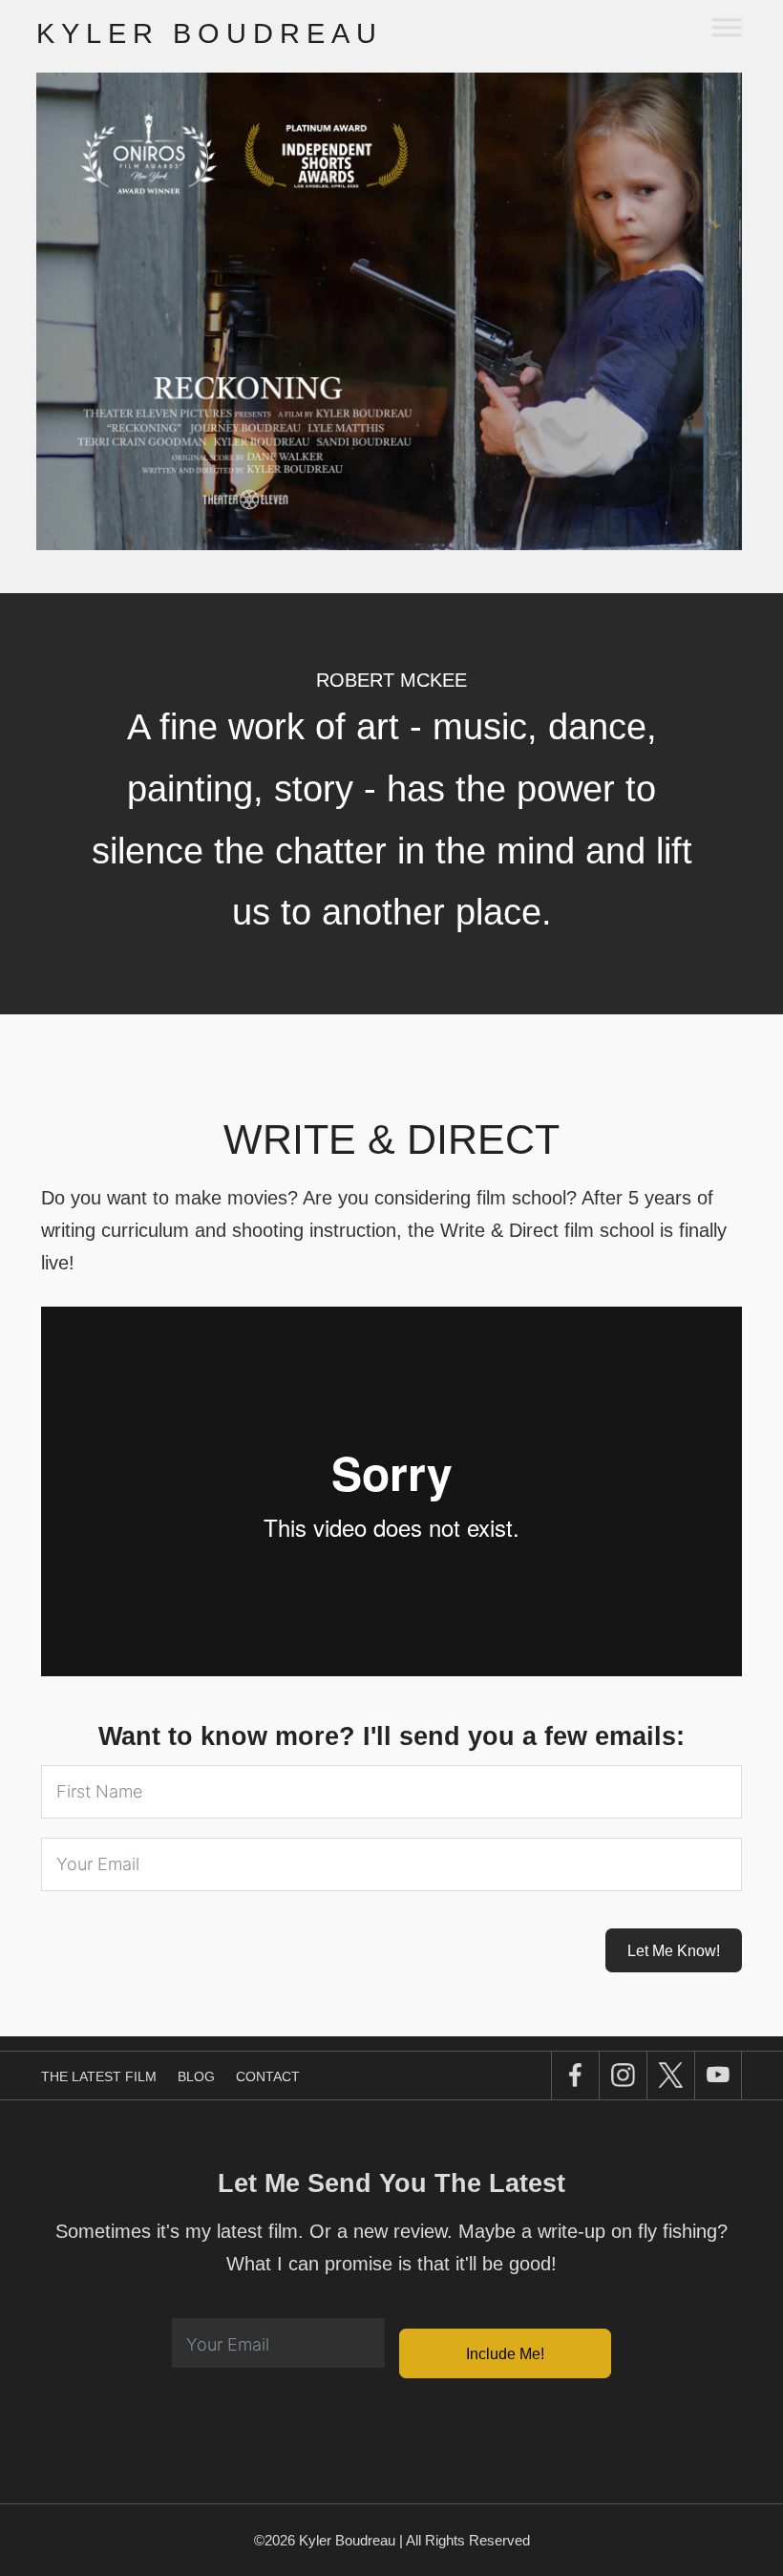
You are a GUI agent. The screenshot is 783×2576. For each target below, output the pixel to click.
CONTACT (268, 2076)
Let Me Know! (674, 1951)
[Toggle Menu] (726, 26)
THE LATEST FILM (99, 2076)
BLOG (196, 2076)
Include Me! (505, 2354)
